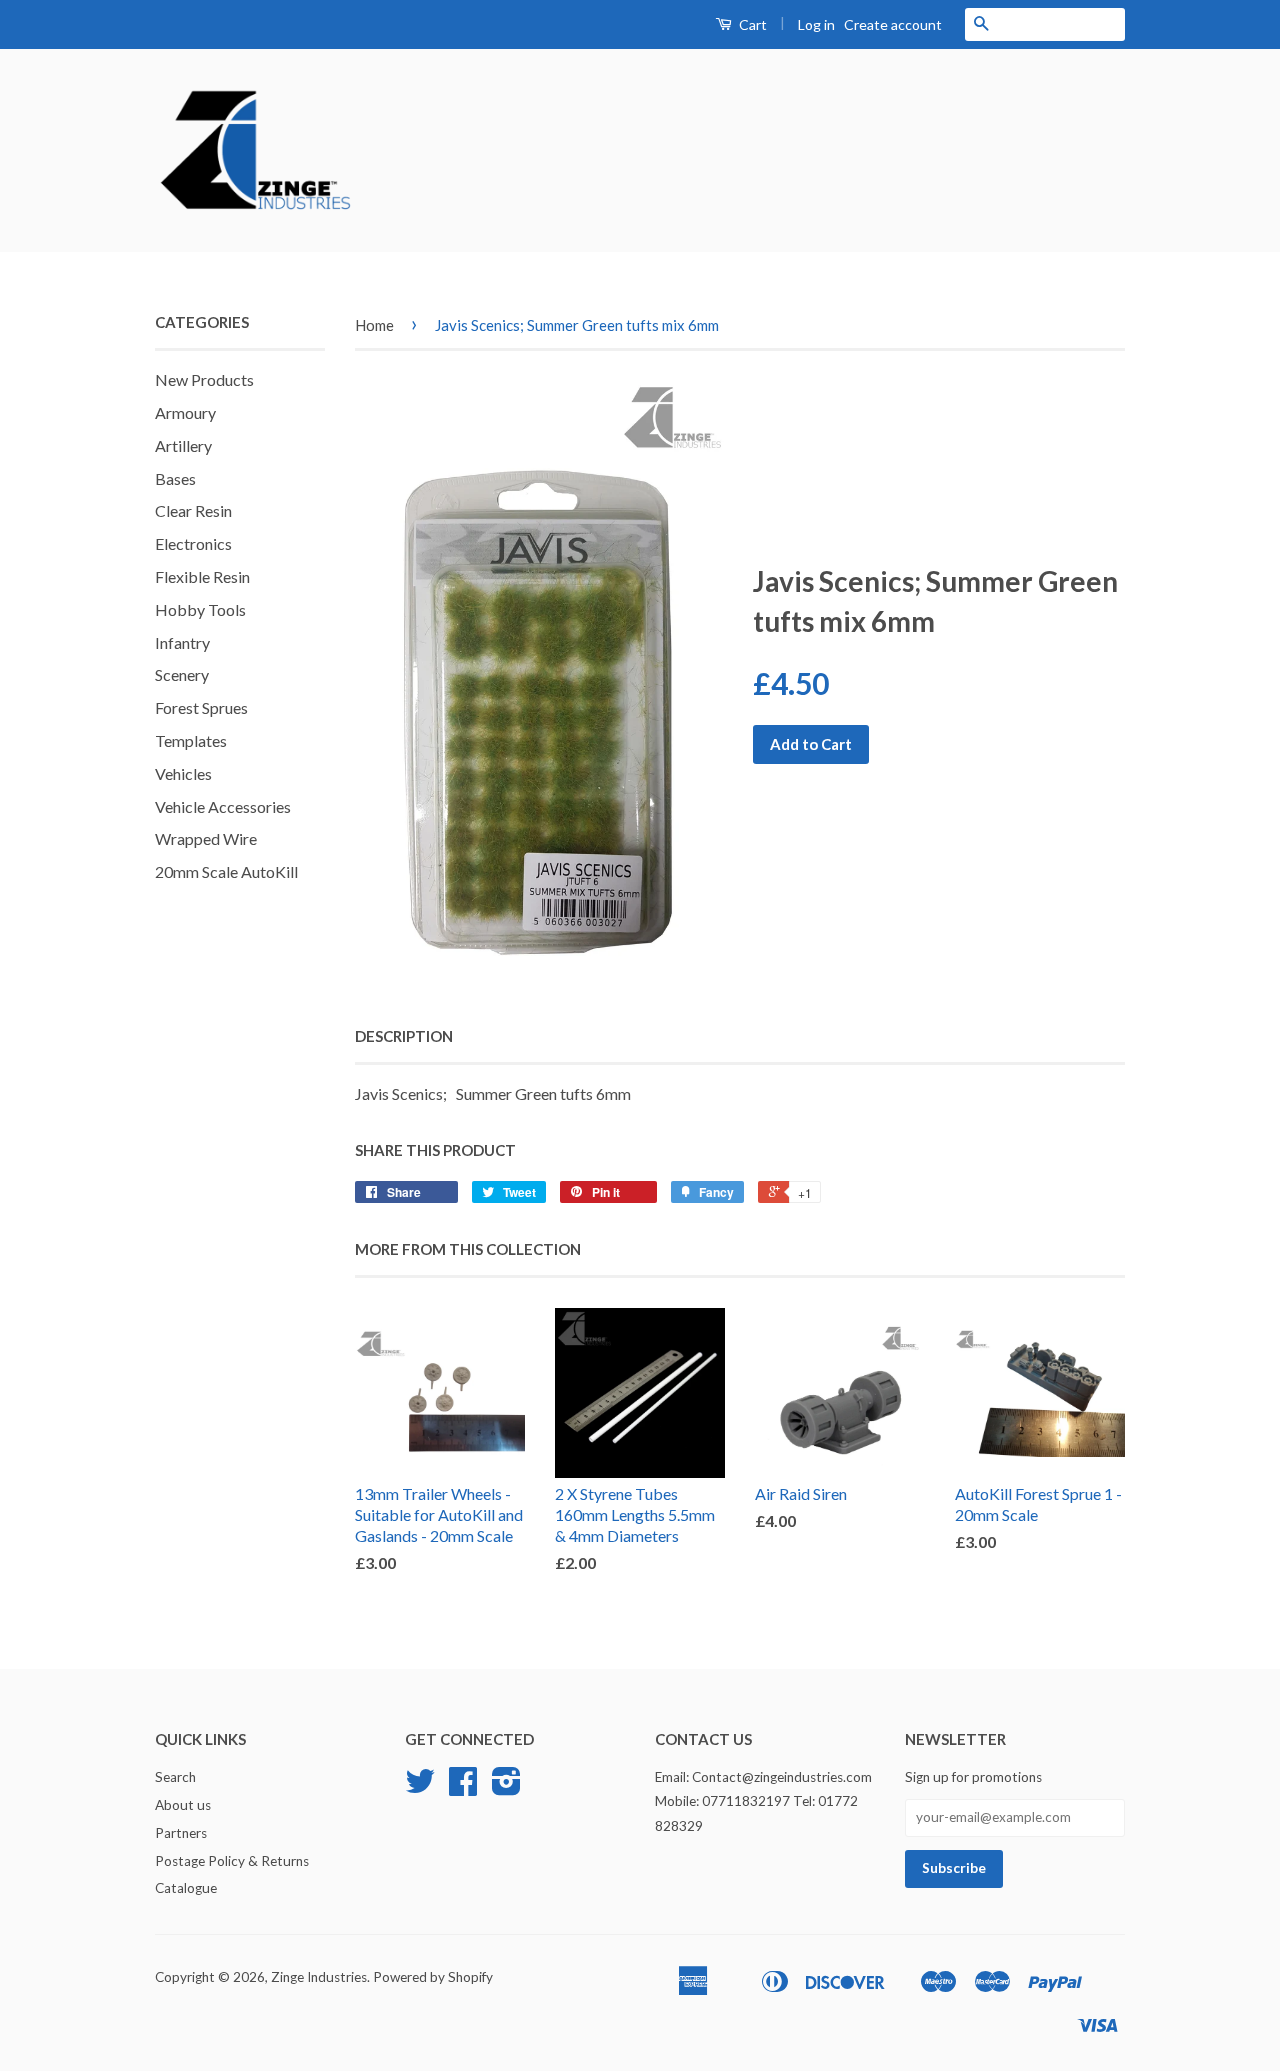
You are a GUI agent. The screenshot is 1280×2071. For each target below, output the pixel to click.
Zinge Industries (319, 1977)
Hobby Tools (200, 609)
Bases (175, 478)
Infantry (182, 642)
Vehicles (183, 773)
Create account (893, 24)
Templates (191, 740)
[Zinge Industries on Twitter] (420, 1788)
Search (175, 1777)
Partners (181, 1833)
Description (404, 1036)
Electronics (193, 543)
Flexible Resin (202, 576)
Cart (751, 24)
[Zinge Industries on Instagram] (506, 1788)
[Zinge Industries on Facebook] (463, 1788)
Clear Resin (193, 510)
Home (374, 325)
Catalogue (186, 1888)
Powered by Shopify (433, 1977)
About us (183, 1805)
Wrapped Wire (206, 838)
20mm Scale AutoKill (226, 871)
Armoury (185, 412)
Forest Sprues (201, 707)
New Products (204, 379)
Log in (816, 24)
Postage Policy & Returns (232, 1861)
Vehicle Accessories (223, 806)
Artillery (183, 445)
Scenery (182, 674)
